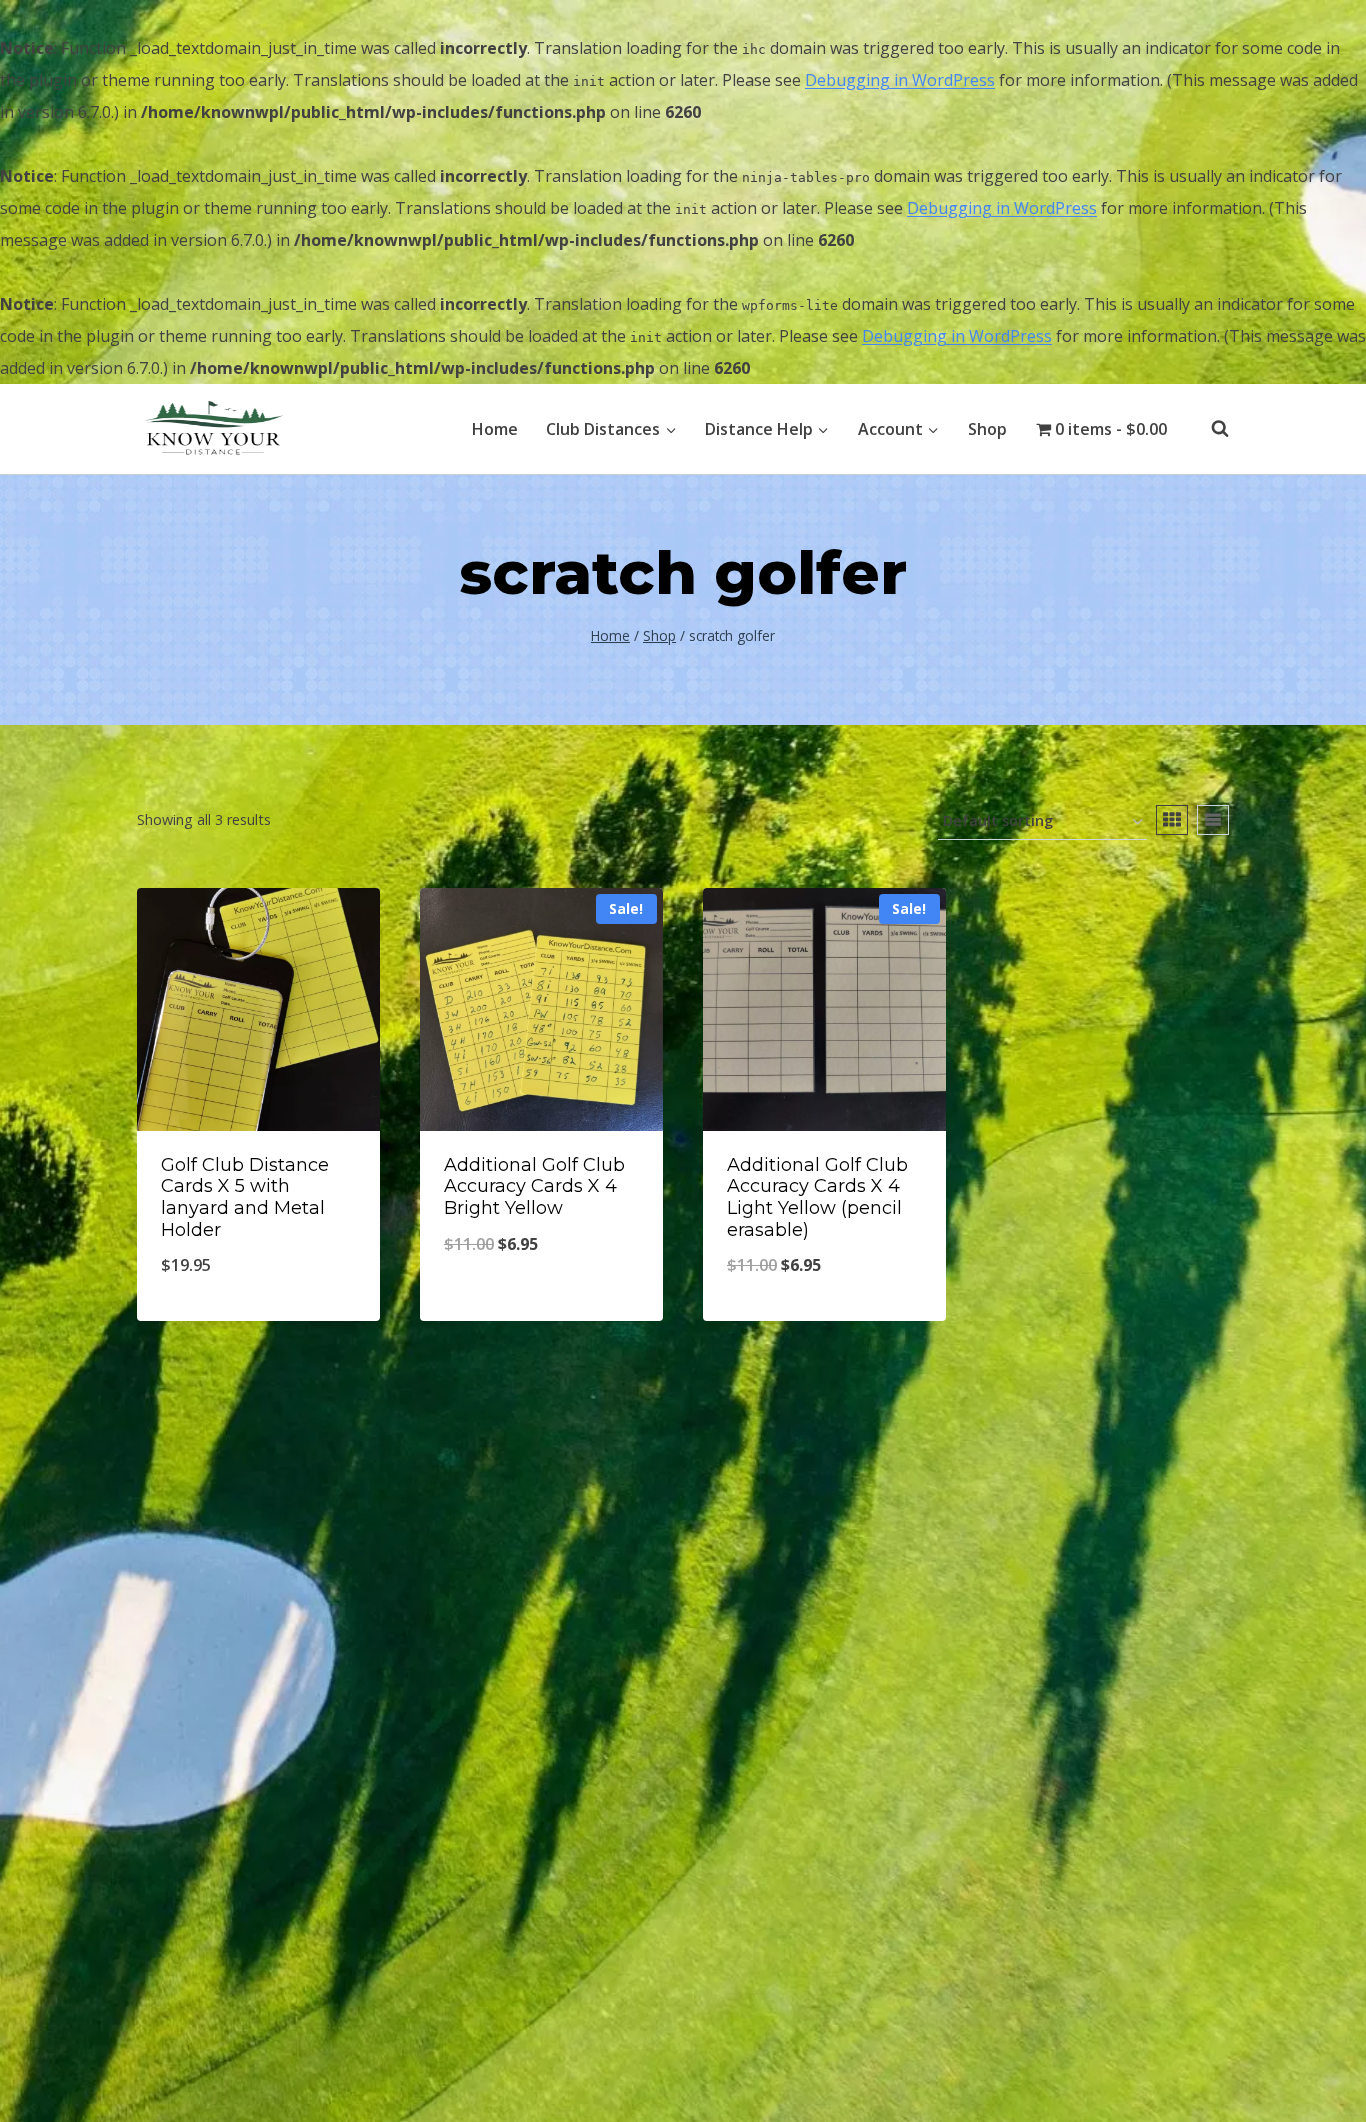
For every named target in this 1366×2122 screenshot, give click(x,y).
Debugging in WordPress (900, 80)
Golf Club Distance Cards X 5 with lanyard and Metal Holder (245, 1197)
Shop (987, 429)
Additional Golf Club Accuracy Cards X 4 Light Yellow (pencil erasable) (817, 1197)
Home (495, 429)
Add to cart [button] (541, 1310)
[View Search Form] (1210, 429)
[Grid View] (1172, 820)
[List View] (1213, 820)
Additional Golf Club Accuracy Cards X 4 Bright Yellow (534, 1186)
